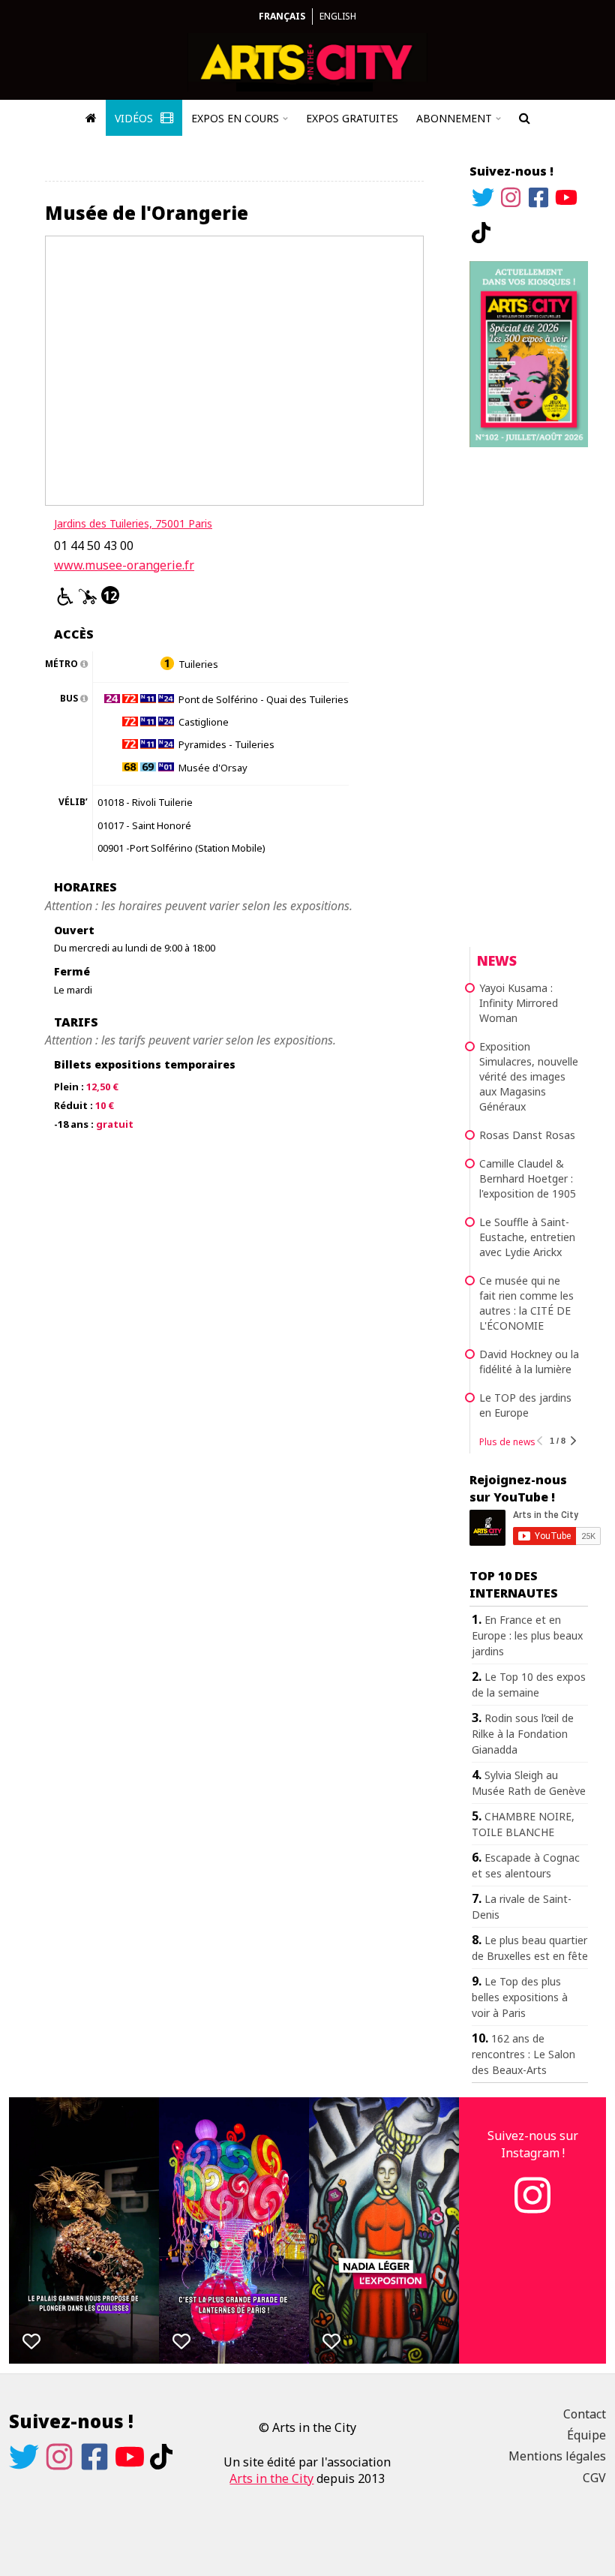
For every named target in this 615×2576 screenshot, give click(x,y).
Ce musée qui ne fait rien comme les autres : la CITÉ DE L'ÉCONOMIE (526, 1303)
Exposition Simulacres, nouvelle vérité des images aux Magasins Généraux (529, 1076)
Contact (585, 2414)
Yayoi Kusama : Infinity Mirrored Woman (519, 1003)
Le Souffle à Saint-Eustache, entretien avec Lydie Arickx (527, 1237)
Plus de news (507, 1442)
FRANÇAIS (282, 16)
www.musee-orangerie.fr (124, 565)
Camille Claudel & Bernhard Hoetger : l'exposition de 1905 (528, 1178)
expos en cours (235, 118)
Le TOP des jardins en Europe (525, 1405)
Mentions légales (557, 2456)
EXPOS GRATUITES (352, 118)
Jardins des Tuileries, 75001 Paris (133, 523)
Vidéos (135, 118)
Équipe (586, 2435)
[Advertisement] (529, 695)
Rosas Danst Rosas (527, 1135)
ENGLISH (338, 16)
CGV (594, 2478)
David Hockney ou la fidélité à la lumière (529, 1362)
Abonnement (454, 118)
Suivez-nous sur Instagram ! (533, 2144)
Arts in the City (271, 2478)
